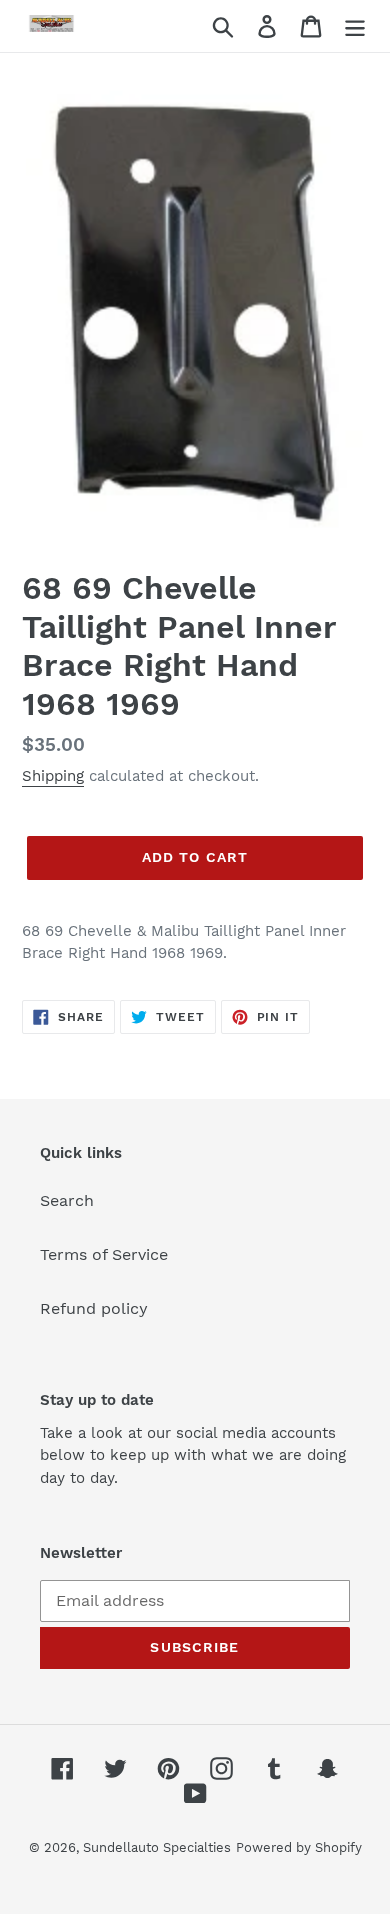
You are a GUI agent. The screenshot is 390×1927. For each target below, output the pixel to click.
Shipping (53, 776)
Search (67, 1200)
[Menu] (355, 26)
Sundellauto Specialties (157, 1847)
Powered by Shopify (299, 1847)
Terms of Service (104, 1254)
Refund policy (94, 1308)
